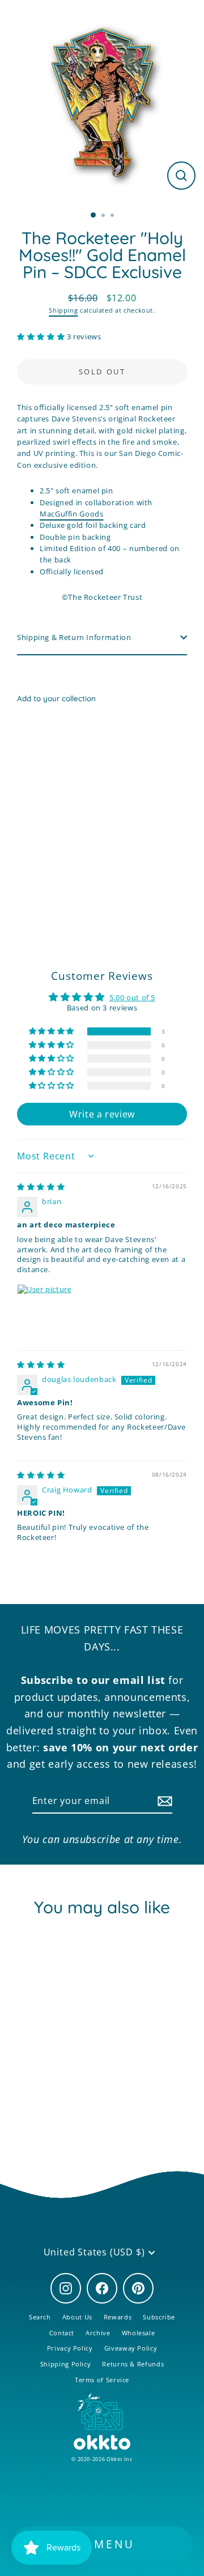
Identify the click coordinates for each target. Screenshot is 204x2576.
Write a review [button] (102, 1114)
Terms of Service (102, 2380)
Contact (62, 2333)
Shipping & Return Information (74, 637)
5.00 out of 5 (132, 997)
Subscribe (159, 2317)
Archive (98, 2333)
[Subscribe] (163, 1802)
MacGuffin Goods (72, 514)
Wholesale (139, 2333)
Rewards (118, 2317)
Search (40, 2317)
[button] (42, 336)
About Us (77, 2317)
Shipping (63, 310)
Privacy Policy (70, 2348)
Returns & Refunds (133, 2364)
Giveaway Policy (131, 2348)
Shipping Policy (66, 2364)
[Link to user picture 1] (44, 1311)
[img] (41, 1187)
